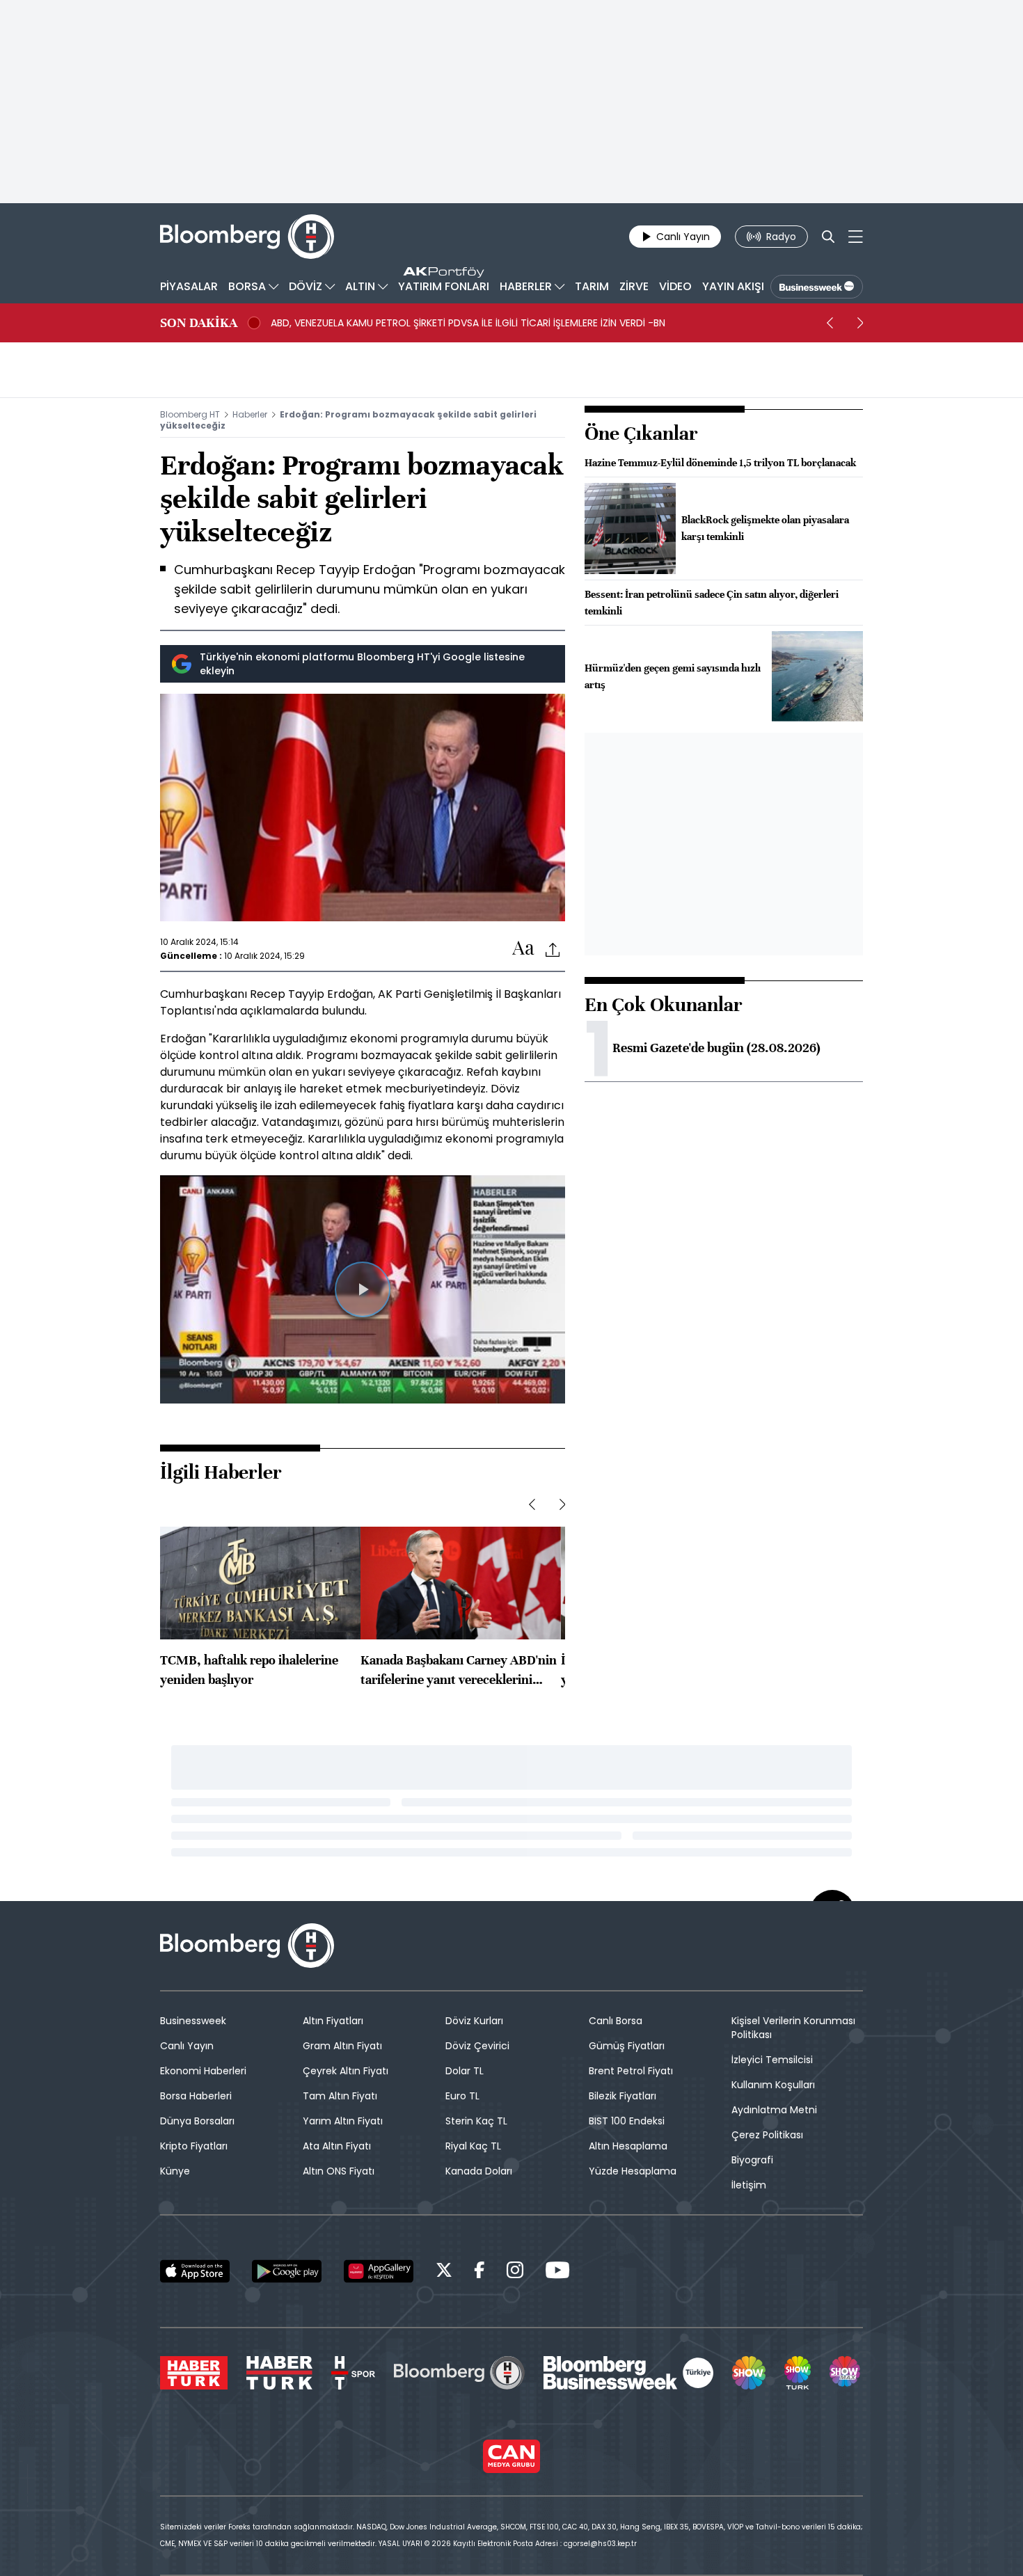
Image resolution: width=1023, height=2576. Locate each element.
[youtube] (557, 2272)
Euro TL (462, 2096)
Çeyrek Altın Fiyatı (346, 2071)
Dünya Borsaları (197, 2121)
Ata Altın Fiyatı (337, 2146)
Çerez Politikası (767, 2135)
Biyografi (752, 2160)
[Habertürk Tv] (280, 2373)
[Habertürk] (194, 2373)
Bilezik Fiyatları (622, 2096)
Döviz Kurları (474, 2021)
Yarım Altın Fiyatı (343, 2121)
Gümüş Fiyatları (627, 2046)
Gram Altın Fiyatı (342, 2046)
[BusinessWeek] (817, 287)
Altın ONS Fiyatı (339, 2171)
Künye (175, 2171)
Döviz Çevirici (477, 2046)
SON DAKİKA (199, 323)
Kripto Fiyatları (194, 2146)
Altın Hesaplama (628, 2146)
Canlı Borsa (616, 2021)
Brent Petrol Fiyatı (631, 2071)
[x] (444, 2272)
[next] (860, 323)
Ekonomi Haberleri (203, 2071)
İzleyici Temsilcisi (772, 2060)
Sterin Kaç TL (476, 2121)
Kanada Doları (479, 2171)
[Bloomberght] (247, 237)
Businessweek (193, 2021)
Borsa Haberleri (196, 2096)
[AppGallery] (379, 2271)
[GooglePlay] (287, 2271)
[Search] (828, 237)
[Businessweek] (628, 2373)
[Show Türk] (798, 2373)
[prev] (830, 323)
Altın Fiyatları (333, 2021)
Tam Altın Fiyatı (340, 2096)
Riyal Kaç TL (473, 2146)
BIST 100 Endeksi (627, 2121)
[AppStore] (195, 2271)
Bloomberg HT (190, 414)
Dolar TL (465, 2071)
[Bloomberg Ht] (459, 2373)
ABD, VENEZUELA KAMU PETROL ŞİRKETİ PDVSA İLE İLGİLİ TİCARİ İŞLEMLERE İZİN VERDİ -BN (468, 323)
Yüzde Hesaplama (633, 2171)
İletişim (749, 2185)
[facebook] (479, 2272)
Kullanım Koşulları (773, 2085)
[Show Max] (846, 2373)
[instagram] (515, 2272)
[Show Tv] (749, 2373)
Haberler (250, 414)
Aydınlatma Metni (774, 2110)
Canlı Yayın (187, 2046)
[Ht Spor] (353, 2373)
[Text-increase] (523, 949)
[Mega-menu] (856, 237)
